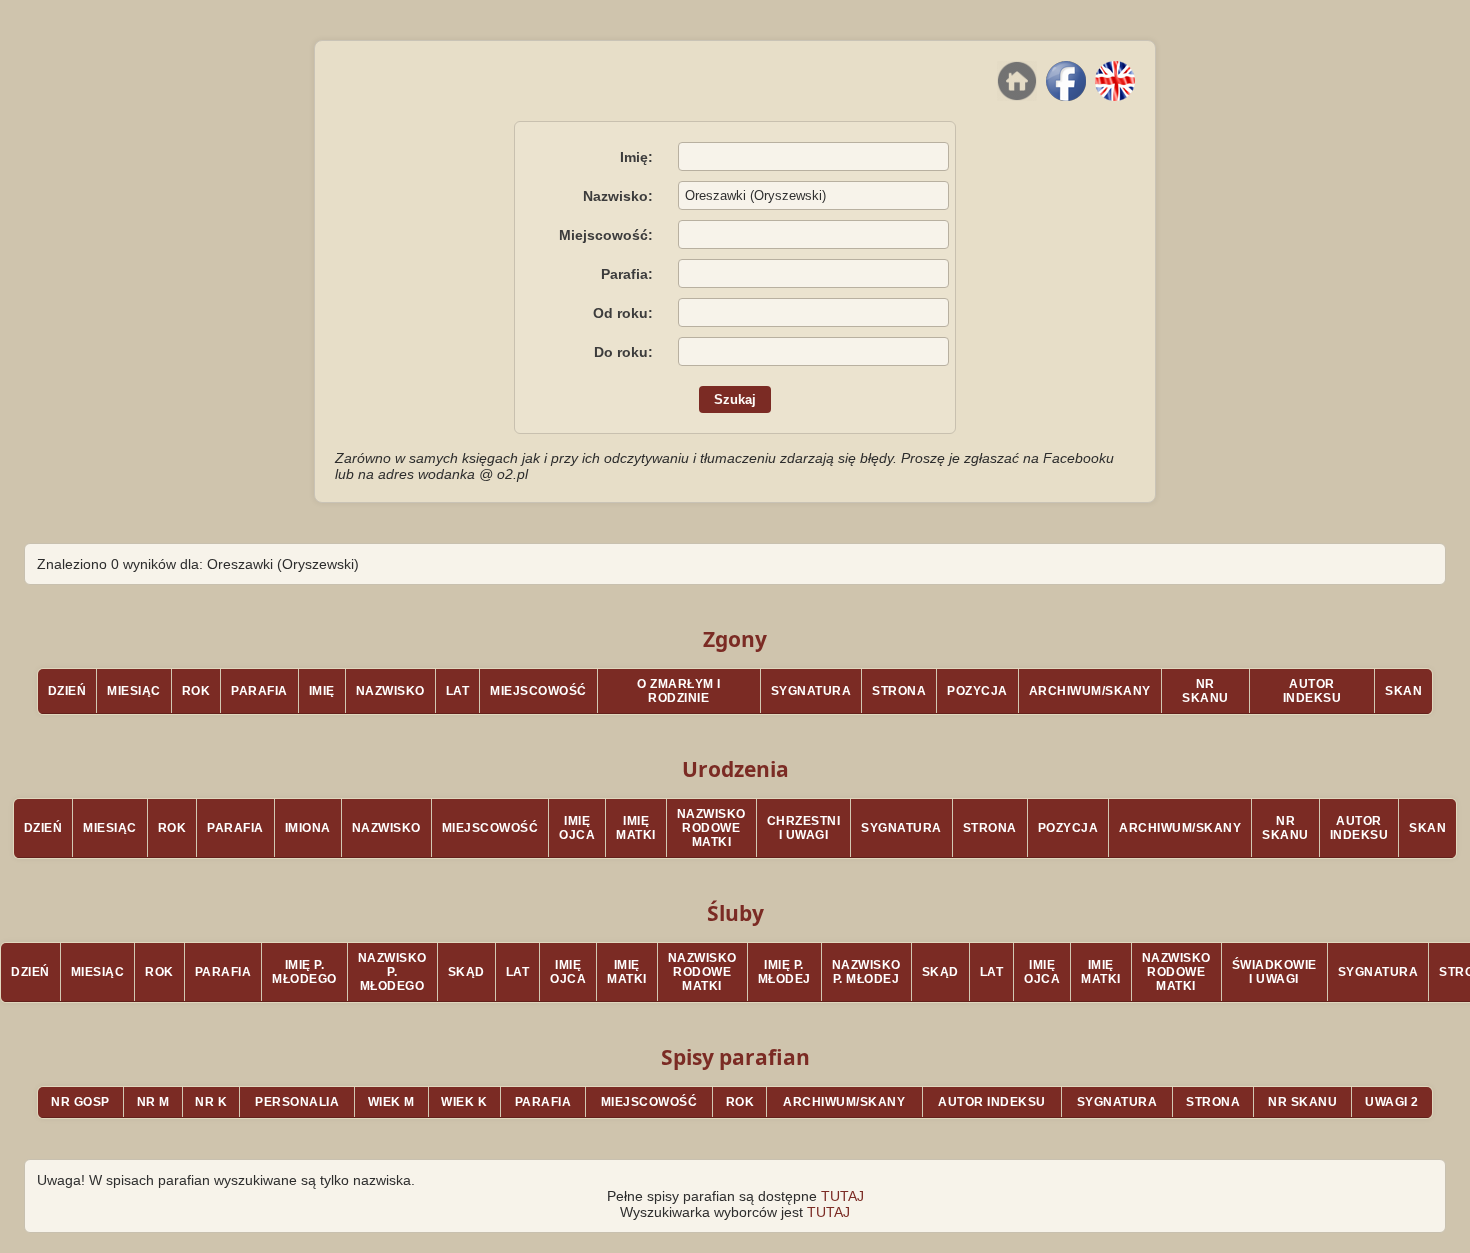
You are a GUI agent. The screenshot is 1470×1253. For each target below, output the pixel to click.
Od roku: (623, 313)
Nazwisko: (618, 196)
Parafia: (627, 274)
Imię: (636, 157)
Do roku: (623, 352)
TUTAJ (842, 1196)
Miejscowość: (606, 235)
